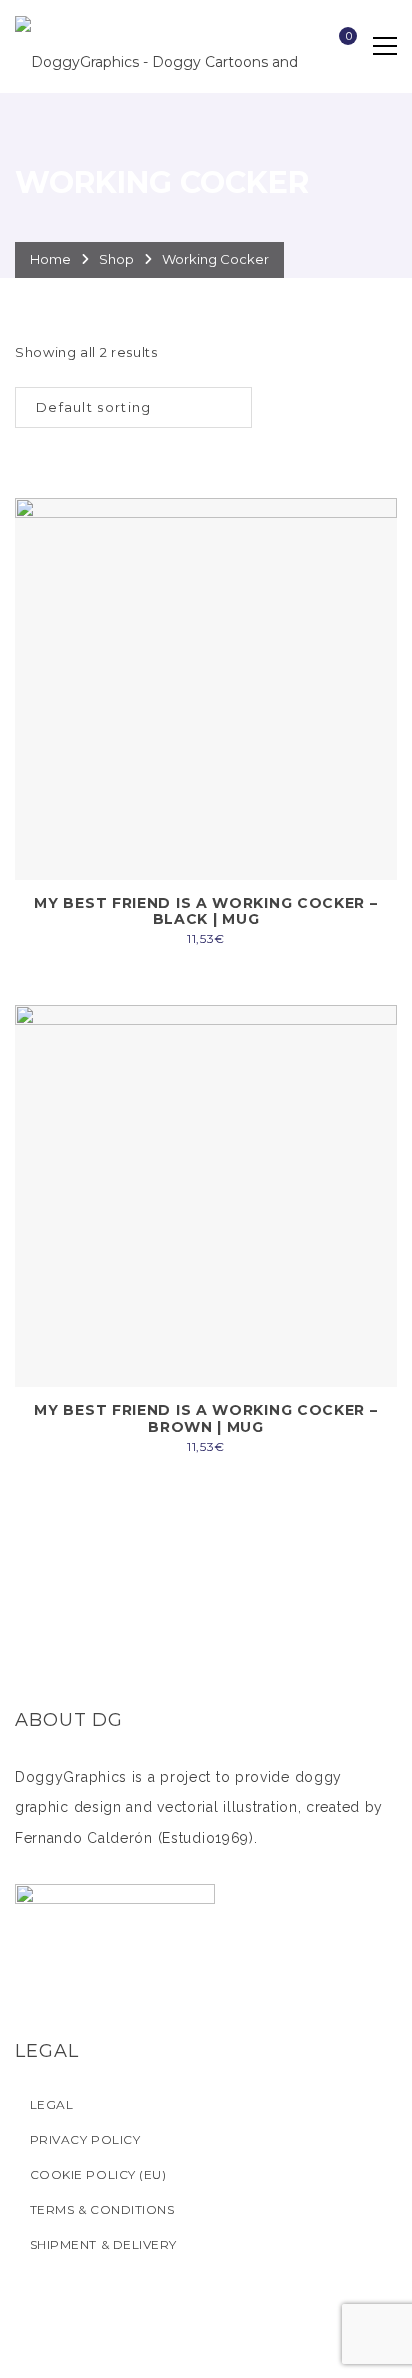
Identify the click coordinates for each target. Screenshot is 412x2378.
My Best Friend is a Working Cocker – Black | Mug (205, 911)
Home (50, 259)
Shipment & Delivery (103, 2244)
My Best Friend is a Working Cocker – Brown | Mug (205, 1418)
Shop (116, 259)
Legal (51, 2104)
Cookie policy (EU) (98, 2174)
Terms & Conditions (102, 2209)
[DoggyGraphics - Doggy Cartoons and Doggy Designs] (171, 46)
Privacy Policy (85, 2139)
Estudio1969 (205, 1838)
